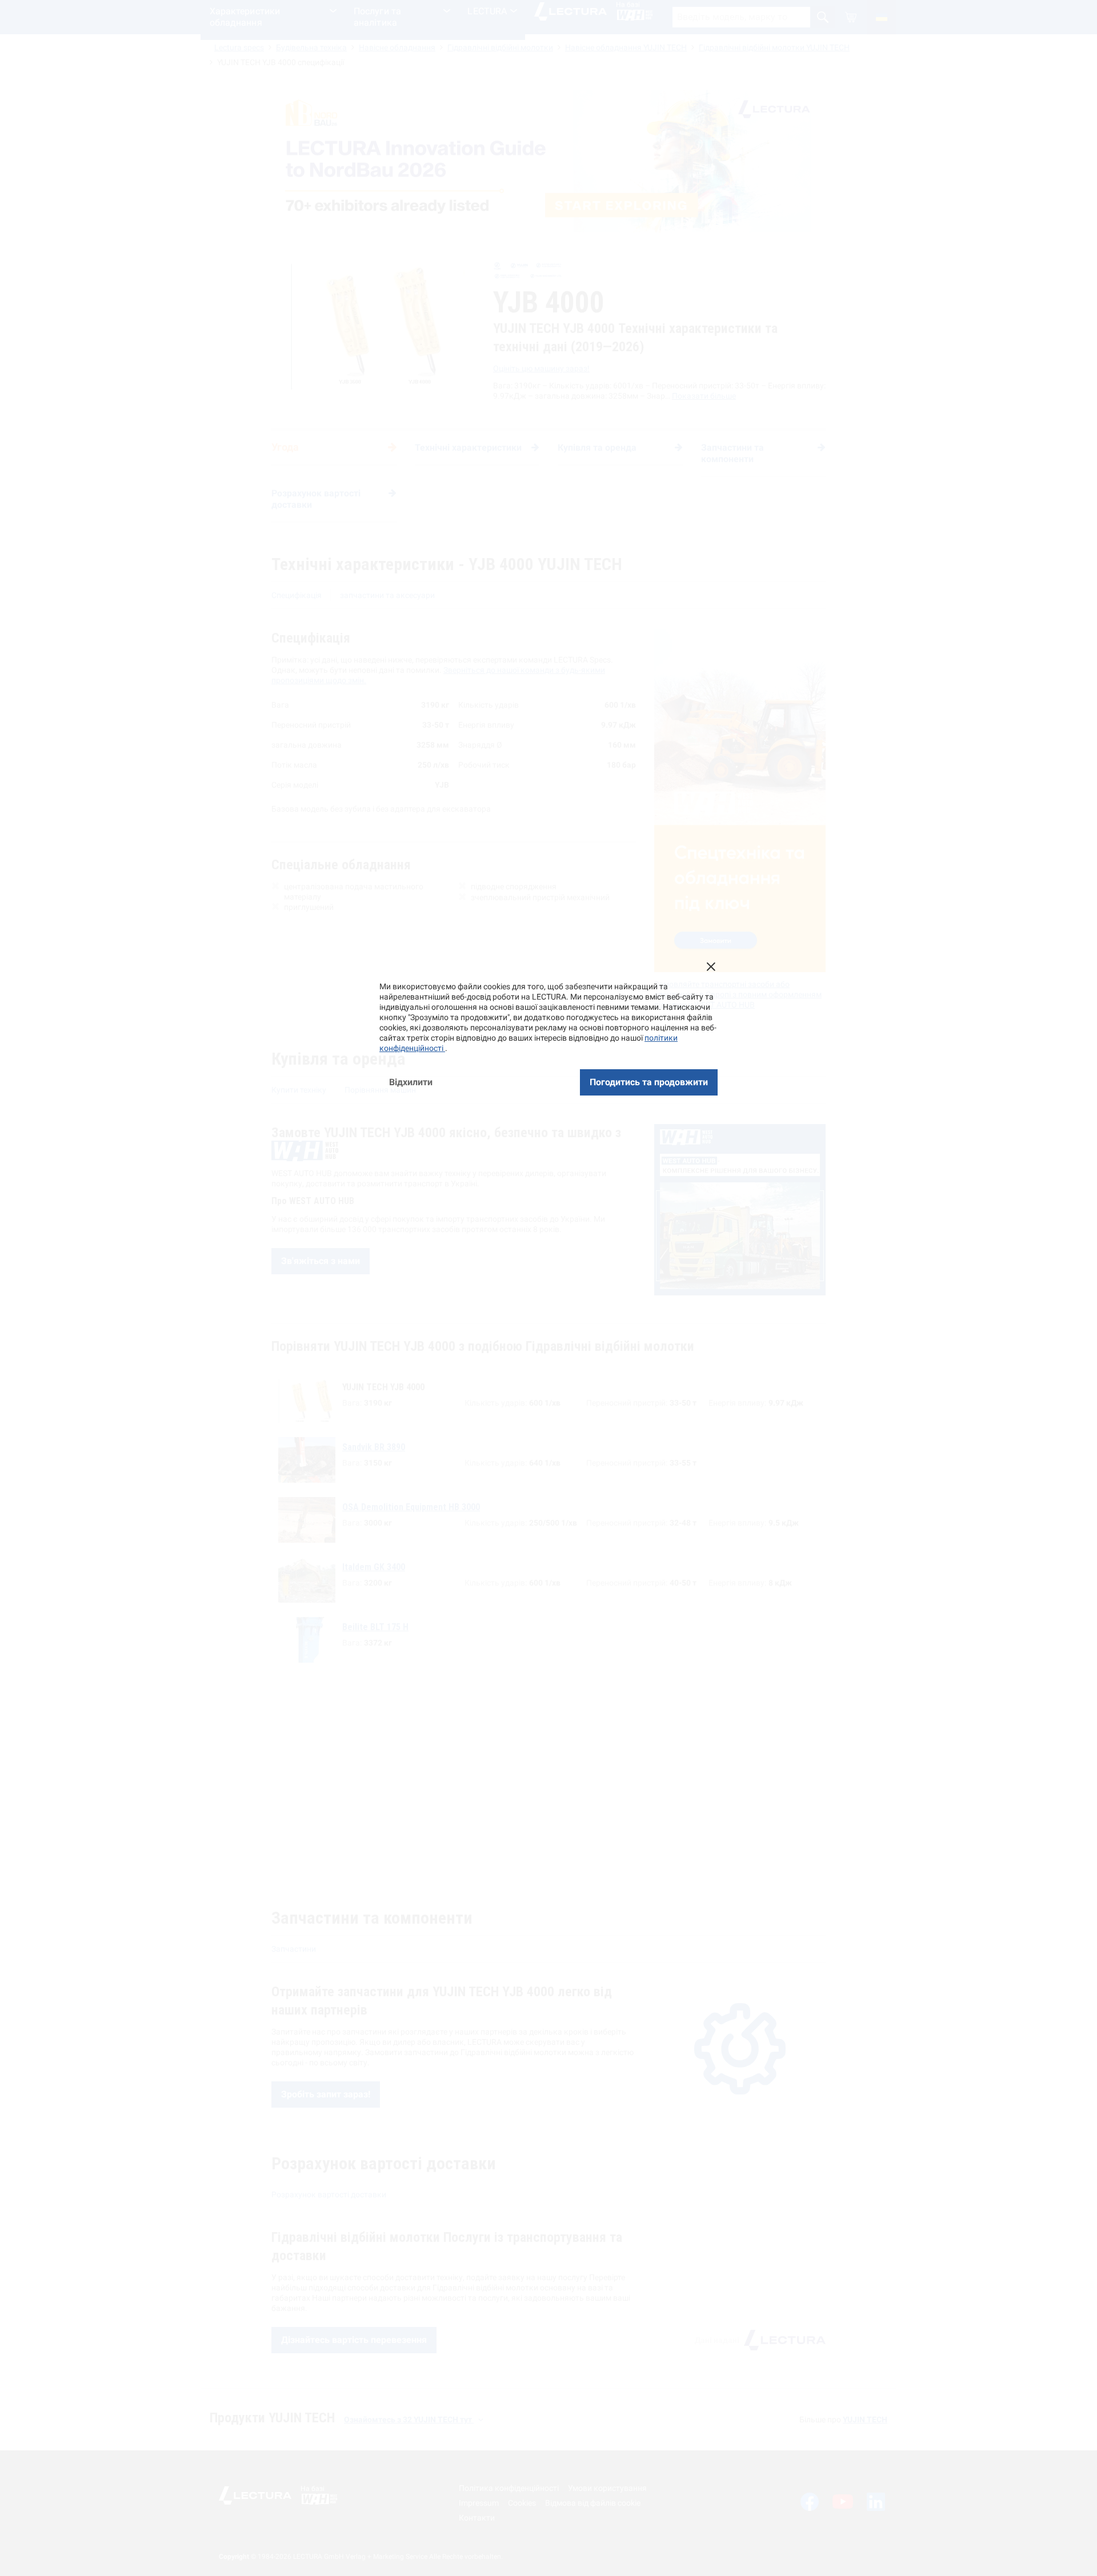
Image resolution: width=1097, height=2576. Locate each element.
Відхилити (411, 1082)
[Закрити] (711, 966)
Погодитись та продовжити (649, 1082)
